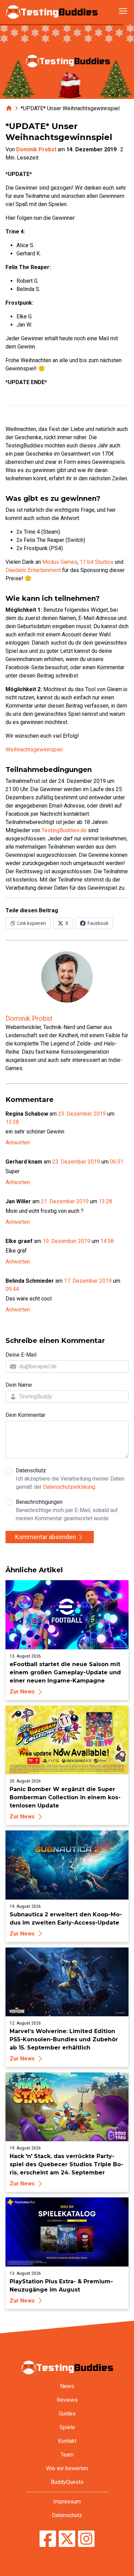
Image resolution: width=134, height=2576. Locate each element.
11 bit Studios (97, 562)
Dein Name (19, 1385)
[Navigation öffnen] (123, 11)
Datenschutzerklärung (69, 1487)
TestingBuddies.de (64, 830)
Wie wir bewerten (67, 2468)
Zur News (22, 1692)
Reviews (67, 2400)
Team (67, 2455)
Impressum (67, 2502)
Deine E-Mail (21, 1355)
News (67, 2386)
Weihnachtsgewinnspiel (34, 750)
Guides (67, 2414)
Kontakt (67, 2441)
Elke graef (19, 1241)
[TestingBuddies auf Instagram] (86, 2540)
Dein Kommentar (25, 1415)
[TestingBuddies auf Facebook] (48, 2540)
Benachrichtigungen (67, 1510)
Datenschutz (70, 1479)
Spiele (67, 2427)
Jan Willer (18, 1201)
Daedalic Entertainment (33, 570)
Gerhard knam (24, 1162)
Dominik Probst (36, 149)
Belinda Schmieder (30, 1281)
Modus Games (60, 562)
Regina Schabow (27, 1114)
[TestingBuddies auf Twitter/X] (67, 2540)
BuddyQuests (67, 2482)
